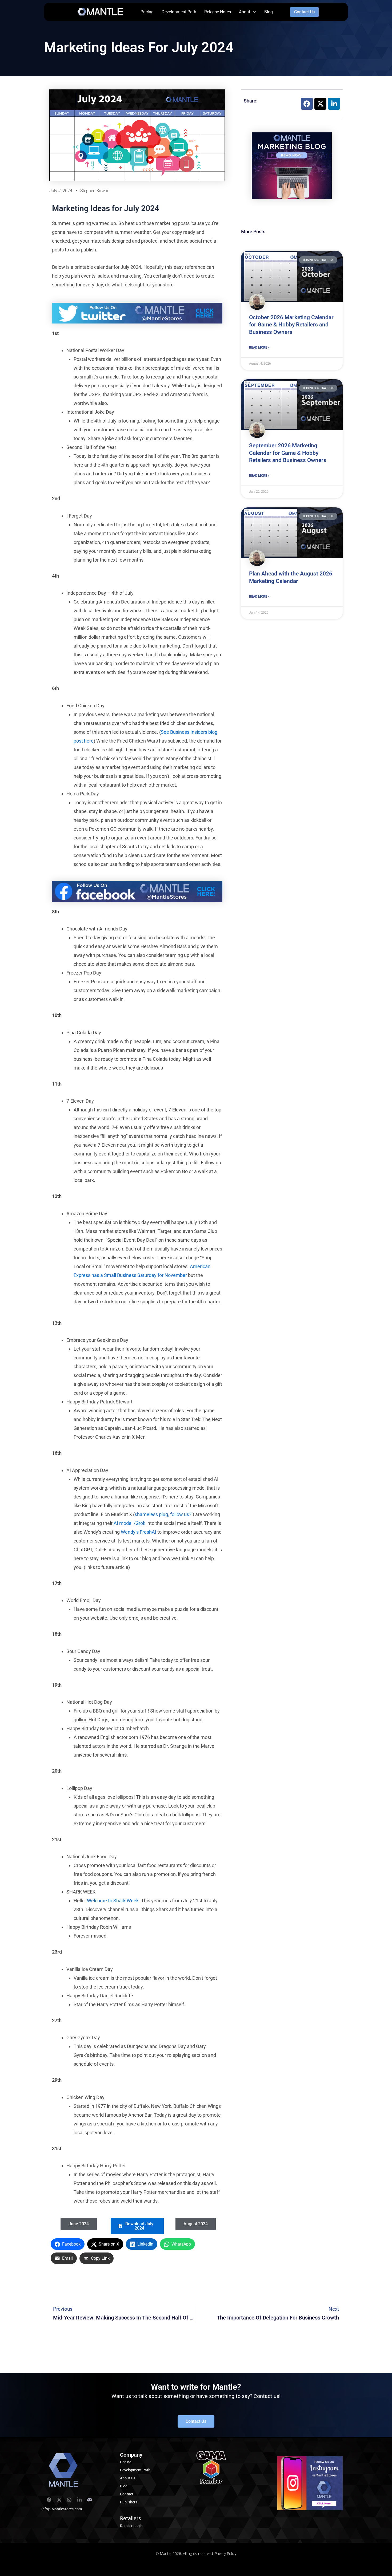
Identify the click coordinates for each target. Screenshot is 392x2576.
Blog (124, 2486)
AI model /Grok (130, 1523)
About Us (128, 2478)
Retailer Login (131, 2526)
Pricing (126, 2462)
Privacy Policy (225, 2553)
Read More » (259, 348)
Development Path (135, 2470)
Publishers (129, 2502)
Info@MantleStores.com (62, 2509)
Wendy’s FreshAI (139, 1532)
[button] (307, 104)
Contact (127, 2494)
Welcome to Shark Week (113, 1901)
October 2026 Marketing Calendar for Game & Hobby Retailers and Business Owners (291, 325)
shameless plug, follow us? (164, 1514)
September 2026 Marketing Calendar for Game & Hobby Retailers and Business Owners (288, 453)
